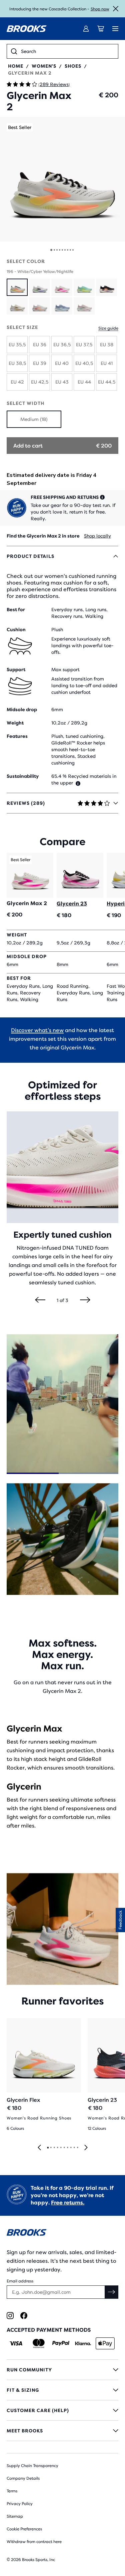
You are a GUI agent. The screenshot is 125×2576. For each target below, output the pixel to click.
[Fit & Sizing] (62, 2390)
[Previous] (40, 1300)
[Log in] (86, 29)
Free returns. (68, 2203)
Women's (44, 66)
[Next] (85, 1300)
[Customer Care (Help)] (62, 2410)
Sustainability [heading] (23, 776)
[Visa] (16, 2343)
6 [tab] (64, 2148)
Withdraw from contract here (34, 2542)
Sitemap (15, 2516)
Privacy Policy (20, 2504)
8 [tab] (71, 2148)
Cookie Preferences (24, 2529)
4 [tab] (57, 2148)
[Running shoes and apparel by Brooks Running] (27, 29)
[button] (62, 179)
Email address (20, 2281)
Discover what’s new (37, 1030)
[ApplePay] (105, 2343)
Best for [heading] (16, 610)
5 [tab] (61, 2148)
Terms (12, 2491)
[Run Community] (62, 2370)
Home (16, 66)
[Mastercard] (38, 2343)
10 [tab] (77, 2148)
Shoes (73, 66)
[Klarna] (83, 2343)
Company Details (23, 2478)
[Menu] (115, 29)
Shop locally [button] (97, 536)
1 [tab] (48, 2148)
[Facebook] (24, 2316)
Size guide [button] (108, 328)
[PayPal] (61, 2343)
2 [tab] (51, 2148)
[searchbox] (67, 51)
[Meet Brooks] (62, 2431)
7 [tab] (67, 2148)
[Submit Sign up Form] (112, 2292)
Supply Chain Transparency (32, 2466)
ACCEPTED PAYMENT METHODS (49, 2330)
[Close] (116, 9)
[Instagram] (10, 2316)
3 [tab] (54, 2148)
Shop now (100, 9)
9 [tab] (74, 2148)
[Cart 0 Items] (101, 29)
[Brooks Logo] (62, 2234)
